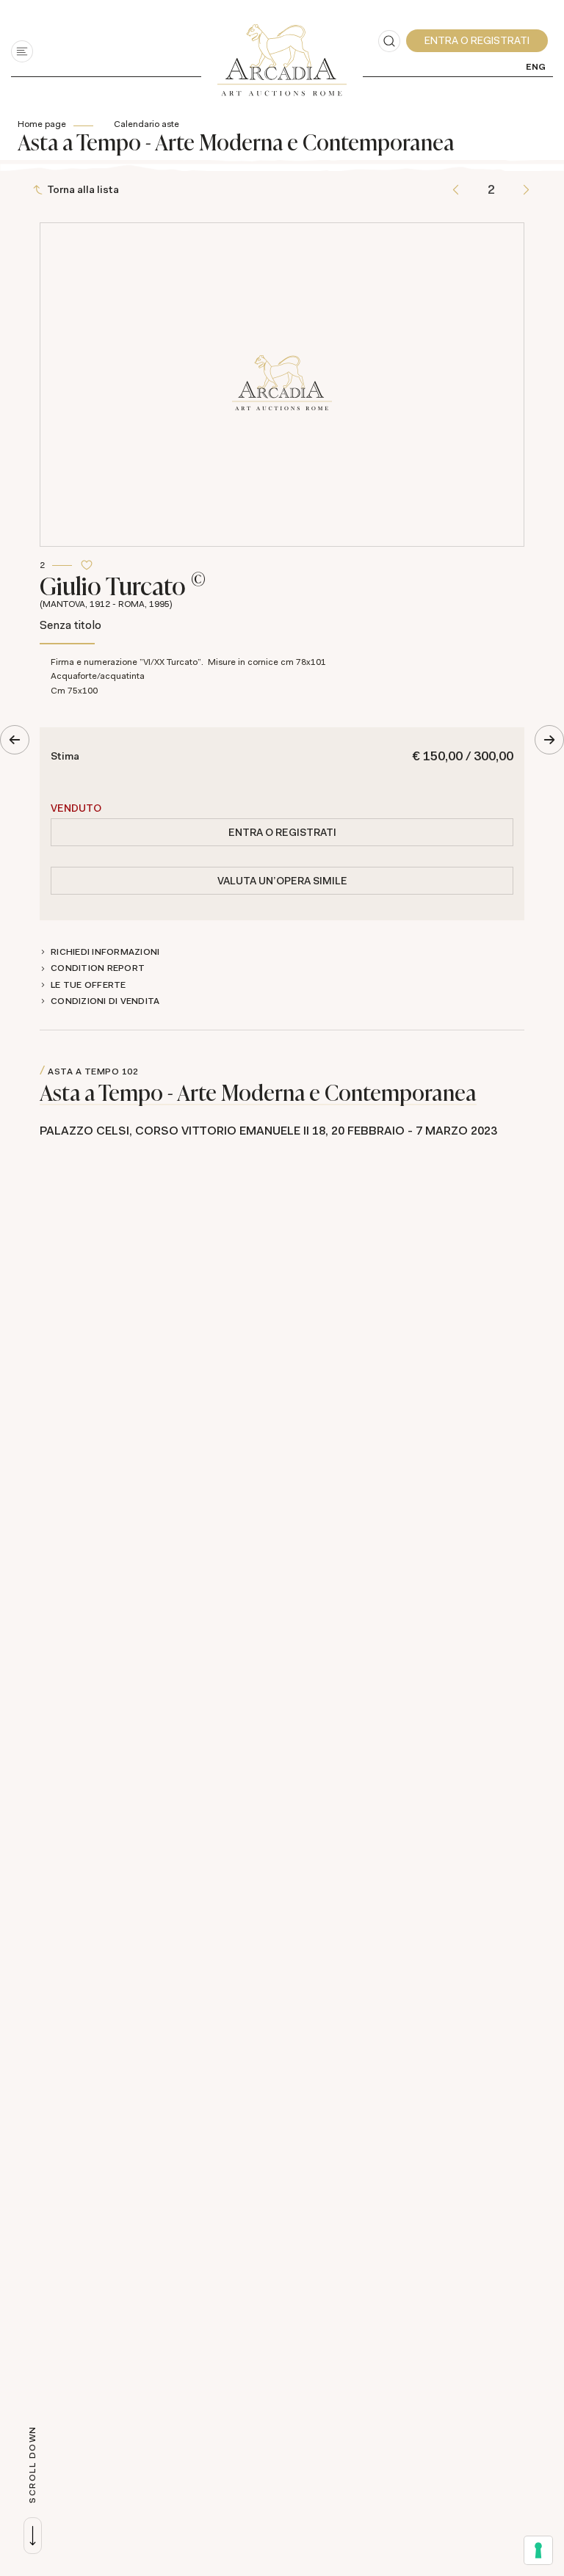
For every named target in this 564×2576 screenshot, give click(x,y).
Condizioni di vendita (105, 1001)
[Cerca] (389, 41)
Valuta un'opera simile (282, 881)
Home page (42, 124)
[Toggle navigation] (22, 51)
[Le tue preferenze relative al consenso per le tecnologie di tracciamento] (538, 2550)
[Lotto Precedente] (456, 190)
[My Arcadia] (477, 41)
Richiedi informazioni (105, 952)
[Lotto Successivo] (526, 190)
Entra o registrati (282, 832)
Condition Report (98, 968)
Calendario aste (147, 124)
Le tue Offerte (88, 985)
